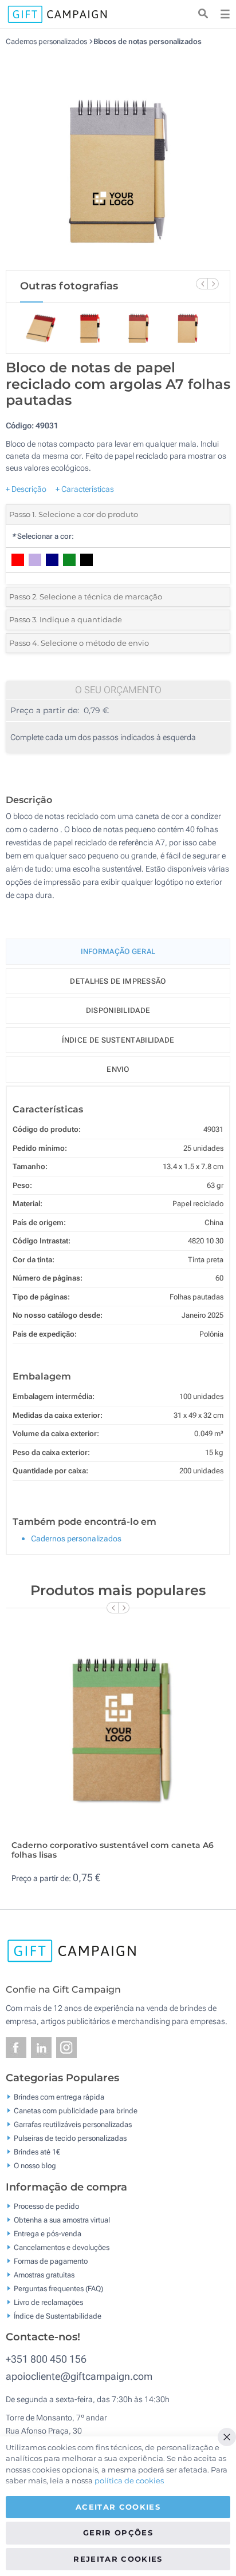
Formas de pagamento (51, 2261)
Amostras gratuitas (44, 2274)
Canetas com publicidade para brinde (76, 2111)
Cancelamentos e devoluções (62, 2247)
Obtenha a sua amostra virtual (62, 2219)
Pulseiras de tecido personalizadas (70, 2138)
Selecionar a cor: (43, 536)
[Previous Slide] (202, 284)
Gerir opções (118, 2533)
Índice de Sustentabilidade (58, 2315)
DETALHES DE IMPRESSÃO (118, 981)
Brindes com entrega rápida (59, 2097)
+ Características (85, 489)
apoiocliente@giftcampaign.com (79, 2376)
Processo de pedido (46, 2206)
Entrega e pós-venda (48, 2233)
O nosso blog (35, 2166)
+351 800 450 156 (46, 2359)
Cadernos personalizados (47, 41)
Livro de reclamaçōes (48, 2302)
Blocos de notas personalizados (147, 41)
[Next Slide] (213, 284)
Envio (118, 1069)
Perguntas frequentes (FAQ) (58, 2288)
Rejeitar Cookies (118, 2559)
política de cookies (129, 2480)
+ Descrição (26, 489)
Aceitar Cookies (118, 2507)
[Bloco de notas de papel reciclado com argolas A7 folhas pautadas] (118, 158)
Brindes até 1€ (37, 2152)
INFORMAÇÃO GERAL (118, 951)
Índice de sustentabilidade (118, 1040)
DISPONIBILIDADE (118, 1010)
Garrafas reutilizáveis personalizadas (73, 2124)
